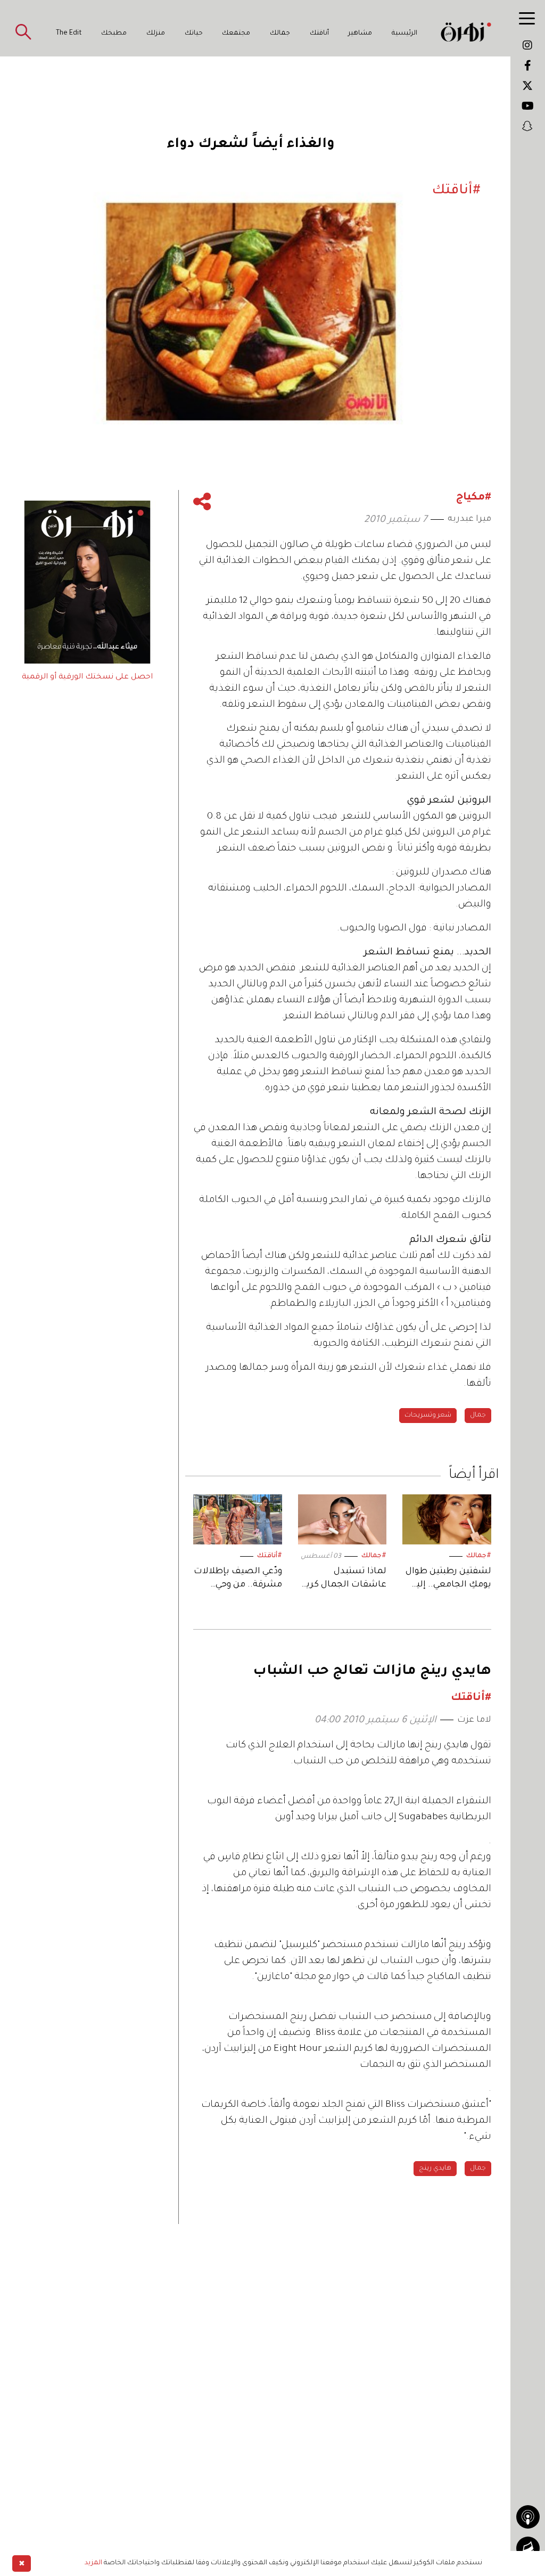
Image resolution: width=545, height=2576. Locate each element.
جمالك (280, 34)
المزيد (93, 2563)
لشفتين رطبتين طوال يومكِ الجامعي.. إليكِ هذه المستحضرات (448, 1579)
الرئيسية (404, 34)
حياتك (194, 34)
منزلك (156, 34)
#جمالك (479, 1556)
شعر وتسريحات (428, 1416)
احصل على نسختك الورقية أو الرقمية (87, 677)
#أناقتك (270, 1556)
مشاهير (360, 34)
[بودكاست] (528, 2517)
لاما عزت (474, 1720)
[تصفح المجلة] (528, 2548)
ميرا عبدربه (469, 519)
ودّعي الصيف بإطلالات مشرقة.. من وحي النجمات (238, 1579)
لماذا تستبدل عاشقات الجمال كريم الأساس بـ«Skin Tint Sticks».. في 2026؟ (343, 1579)
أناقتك (319, 34)
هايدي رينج (435, 2169)
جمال (478, 1416)
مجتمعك (236, 34)
